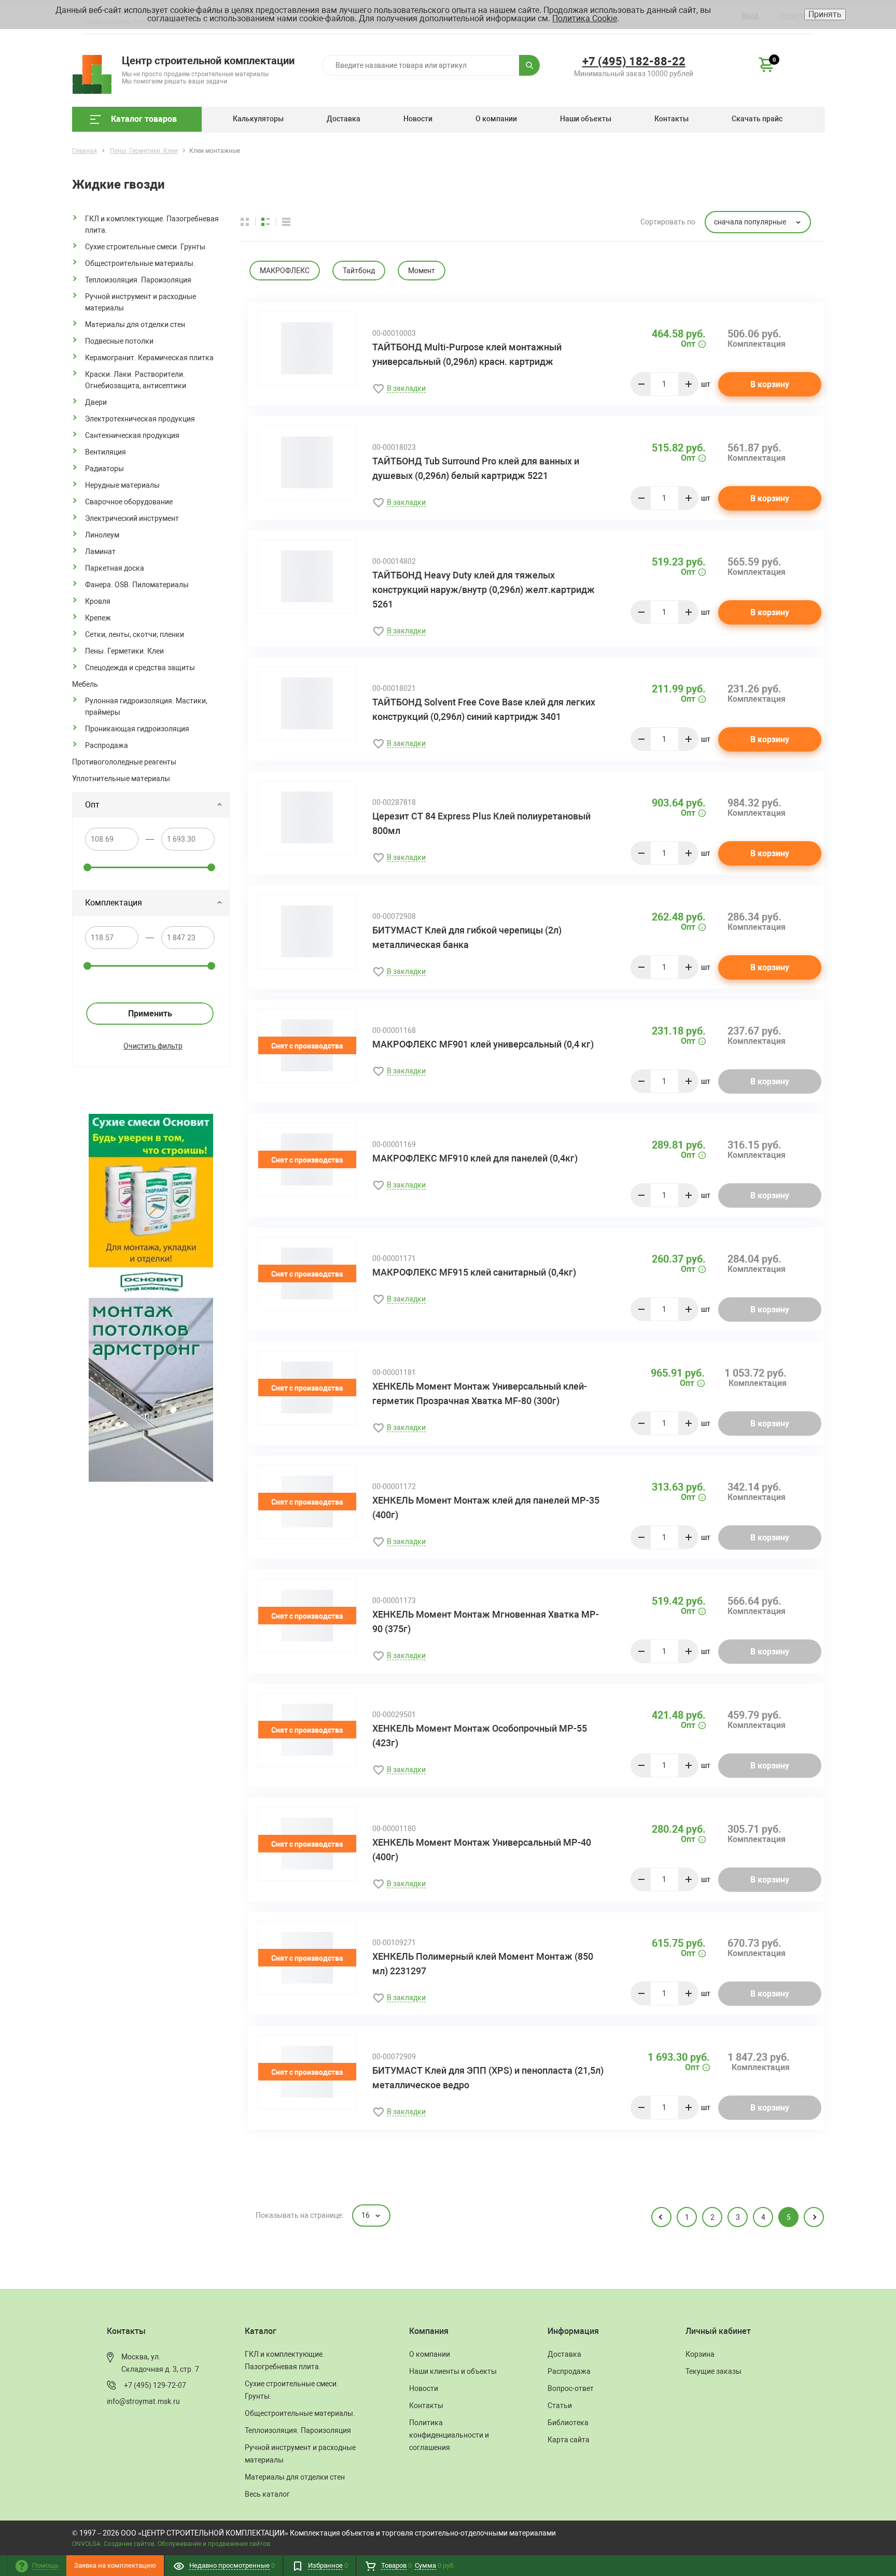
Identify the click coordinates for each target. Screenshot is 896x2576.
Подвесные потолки (119, 341)
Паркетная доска (115, 568)
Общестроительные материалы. (140, 263)
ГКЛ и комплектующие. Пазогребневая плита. (152, 224)
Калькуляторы (258, 119)
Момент (422, 271)
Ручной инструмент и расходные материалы (141, 302)
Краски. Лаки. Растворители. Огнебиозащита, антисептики (136, 380)
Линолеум (102, 535)
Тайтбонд (359, 271)
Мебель (85, 684)
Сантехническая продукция (132, 435)
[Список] (286, 222)
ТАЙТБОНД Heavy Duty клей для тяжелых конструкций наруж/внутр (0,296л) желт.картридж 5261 (484, 590)
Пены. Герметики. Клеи (124, 651)
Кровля (98, 601)
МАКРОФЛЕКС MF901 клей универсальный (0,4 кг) (483, 1044)
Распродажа (107, 745)
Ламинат (100, 551)
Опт (92, 805)
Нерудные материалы (122, 485)
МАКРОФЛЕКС (285, 271)
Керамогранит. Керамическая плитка (149, 358)
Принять (825, 14)
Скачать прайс (757, 119)
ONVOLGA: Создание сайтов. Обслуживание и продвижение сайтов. (172, 2544)
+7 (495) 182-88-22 (634, 61)
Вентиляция (106, 452)
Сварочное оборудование (129, 502)
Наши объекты (586, 119)
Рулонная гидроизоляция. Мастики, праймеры (146, 706)
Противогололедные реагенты (124, 762)
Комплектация (114, 903)
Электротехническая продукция (140, 419)
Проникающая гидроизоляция (137, 729)
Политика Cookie (585, 18)
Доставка (344, 119)
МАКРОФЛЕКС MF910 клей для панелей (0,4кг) (475, 1158)
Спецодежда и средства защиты (140, 668)
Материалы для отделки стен (135, 324)
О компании (496, 119)
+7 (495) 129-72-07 (155, 2385)
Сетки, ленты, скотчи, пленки (135, 634)
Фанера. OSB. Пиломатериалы (137, 585)
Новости (418, 119)
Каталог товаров (144, 119)
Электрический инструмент (132, 518)
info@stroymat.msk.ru (143, 2401)
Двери (96, 402)
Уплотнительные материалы (121, 779)
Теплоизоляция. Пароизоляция (138, 280)
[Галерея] (272, 222)
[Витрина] (251, 222)
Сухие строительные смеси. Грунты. (146, 247)
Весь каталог (267, 2494)
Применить (150, 1014)
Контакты (671, 119)
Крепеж (98, 618)
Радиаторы (104, 469)
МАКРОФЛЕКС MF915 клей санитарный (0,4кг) (474, 1272)
